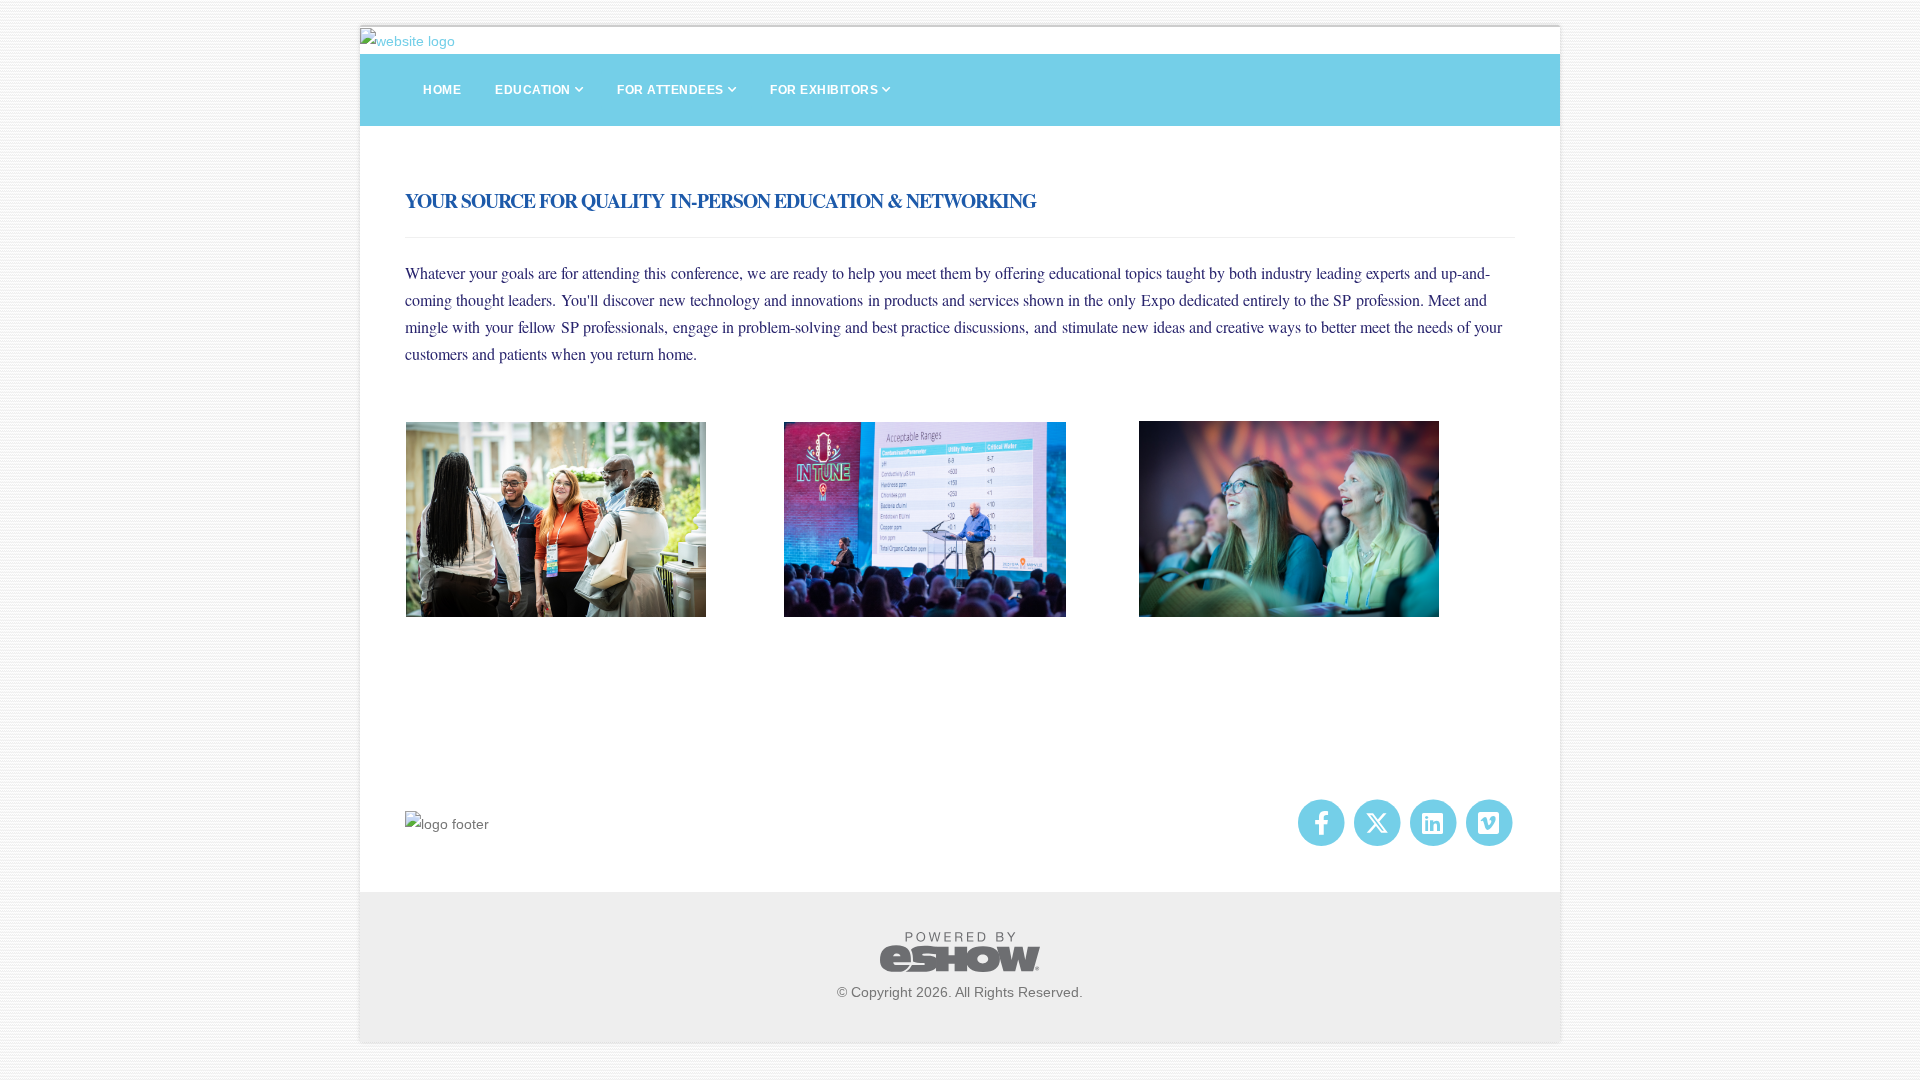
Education (533, 90)
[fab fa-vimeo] (1488, 822)
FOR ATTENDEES (670, 90)
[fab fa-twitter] (1379, 822)
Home (442, 90)
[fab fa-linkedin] (1434, 822)
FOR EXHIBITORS (824, 90)
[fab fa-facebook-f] (1323, 822)
